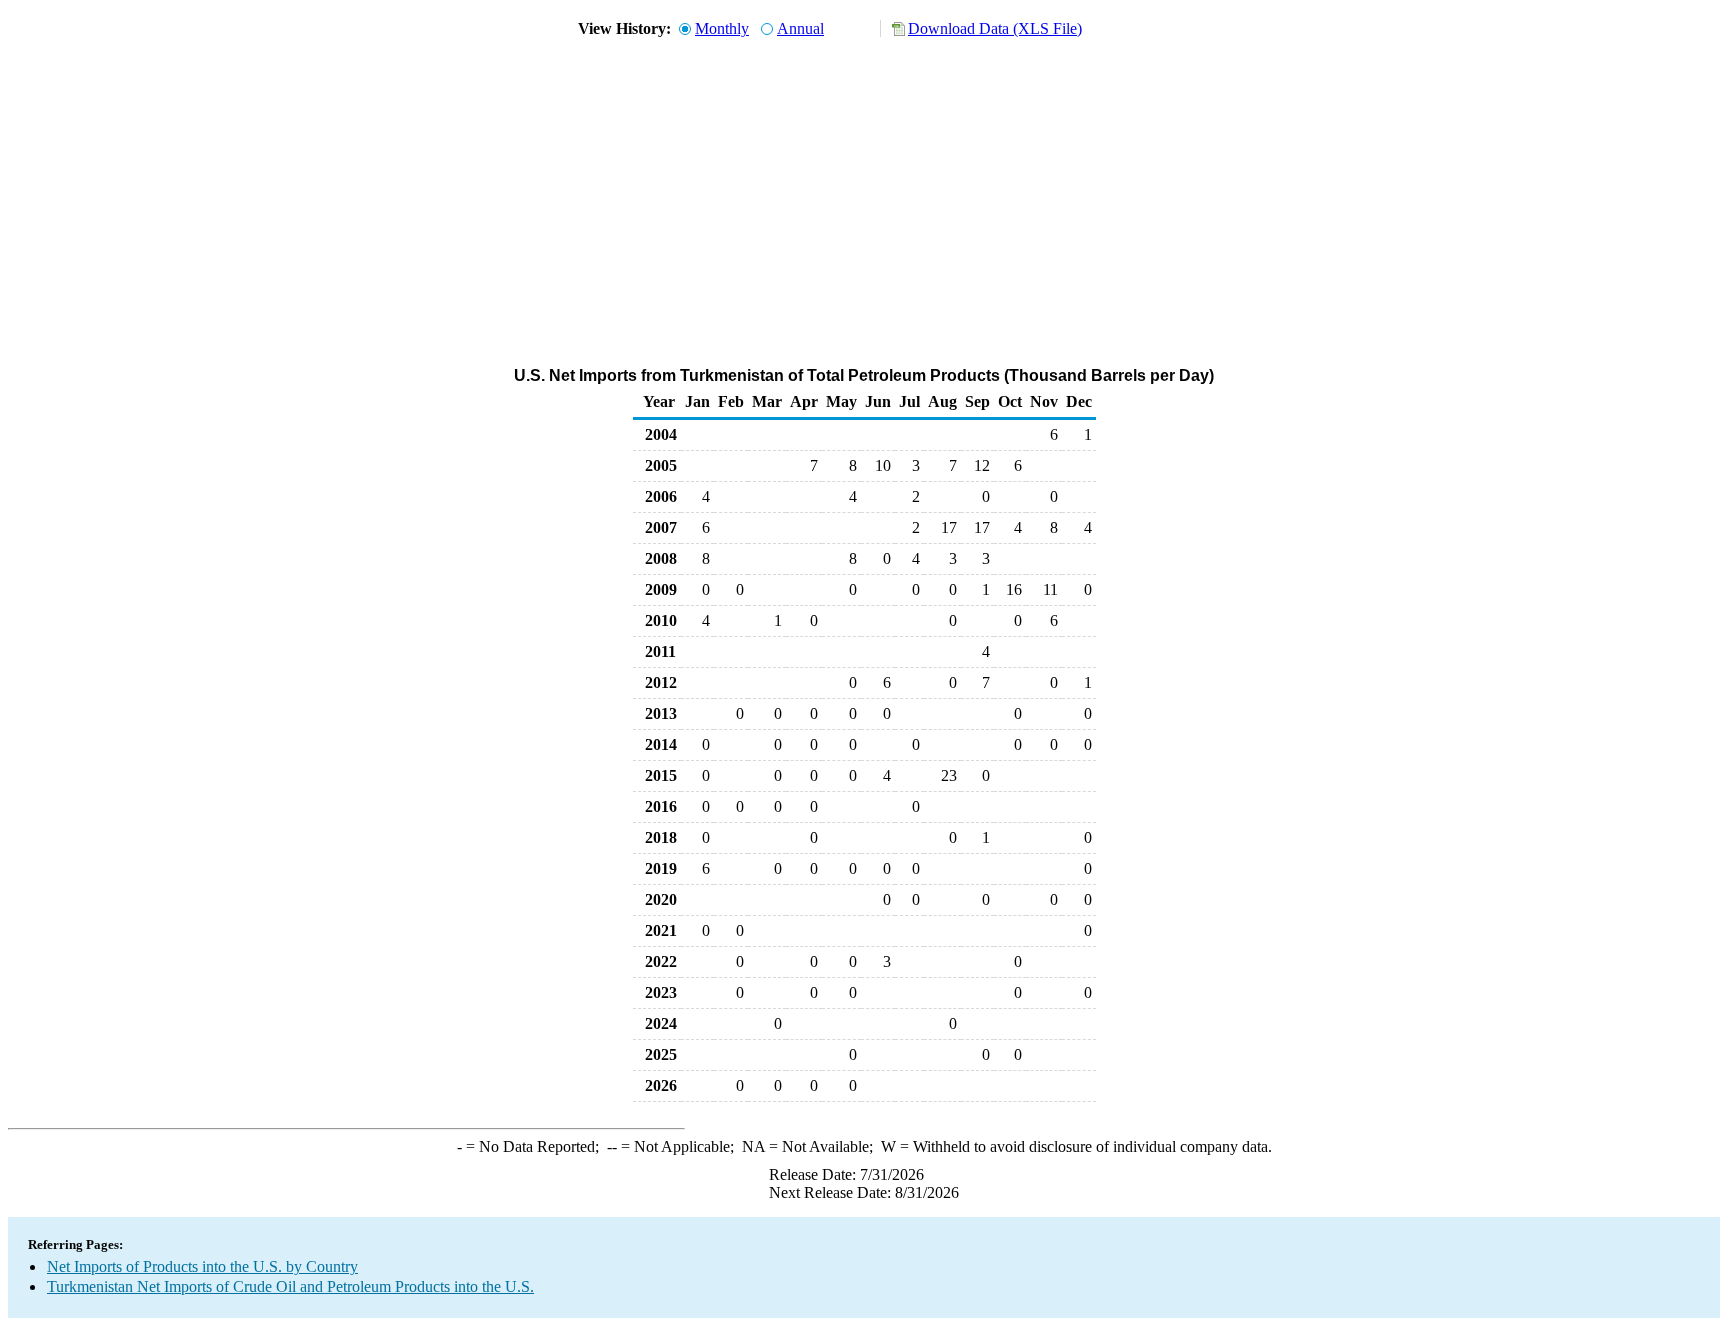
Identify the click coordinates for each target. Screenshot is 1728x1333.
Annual (800, 28)
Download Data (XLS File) (995, 28)
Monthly (722, 28)
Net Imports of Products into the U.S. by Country (202, 1266)
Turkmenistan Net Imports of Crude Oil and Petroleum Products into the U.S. (290, 1286)
